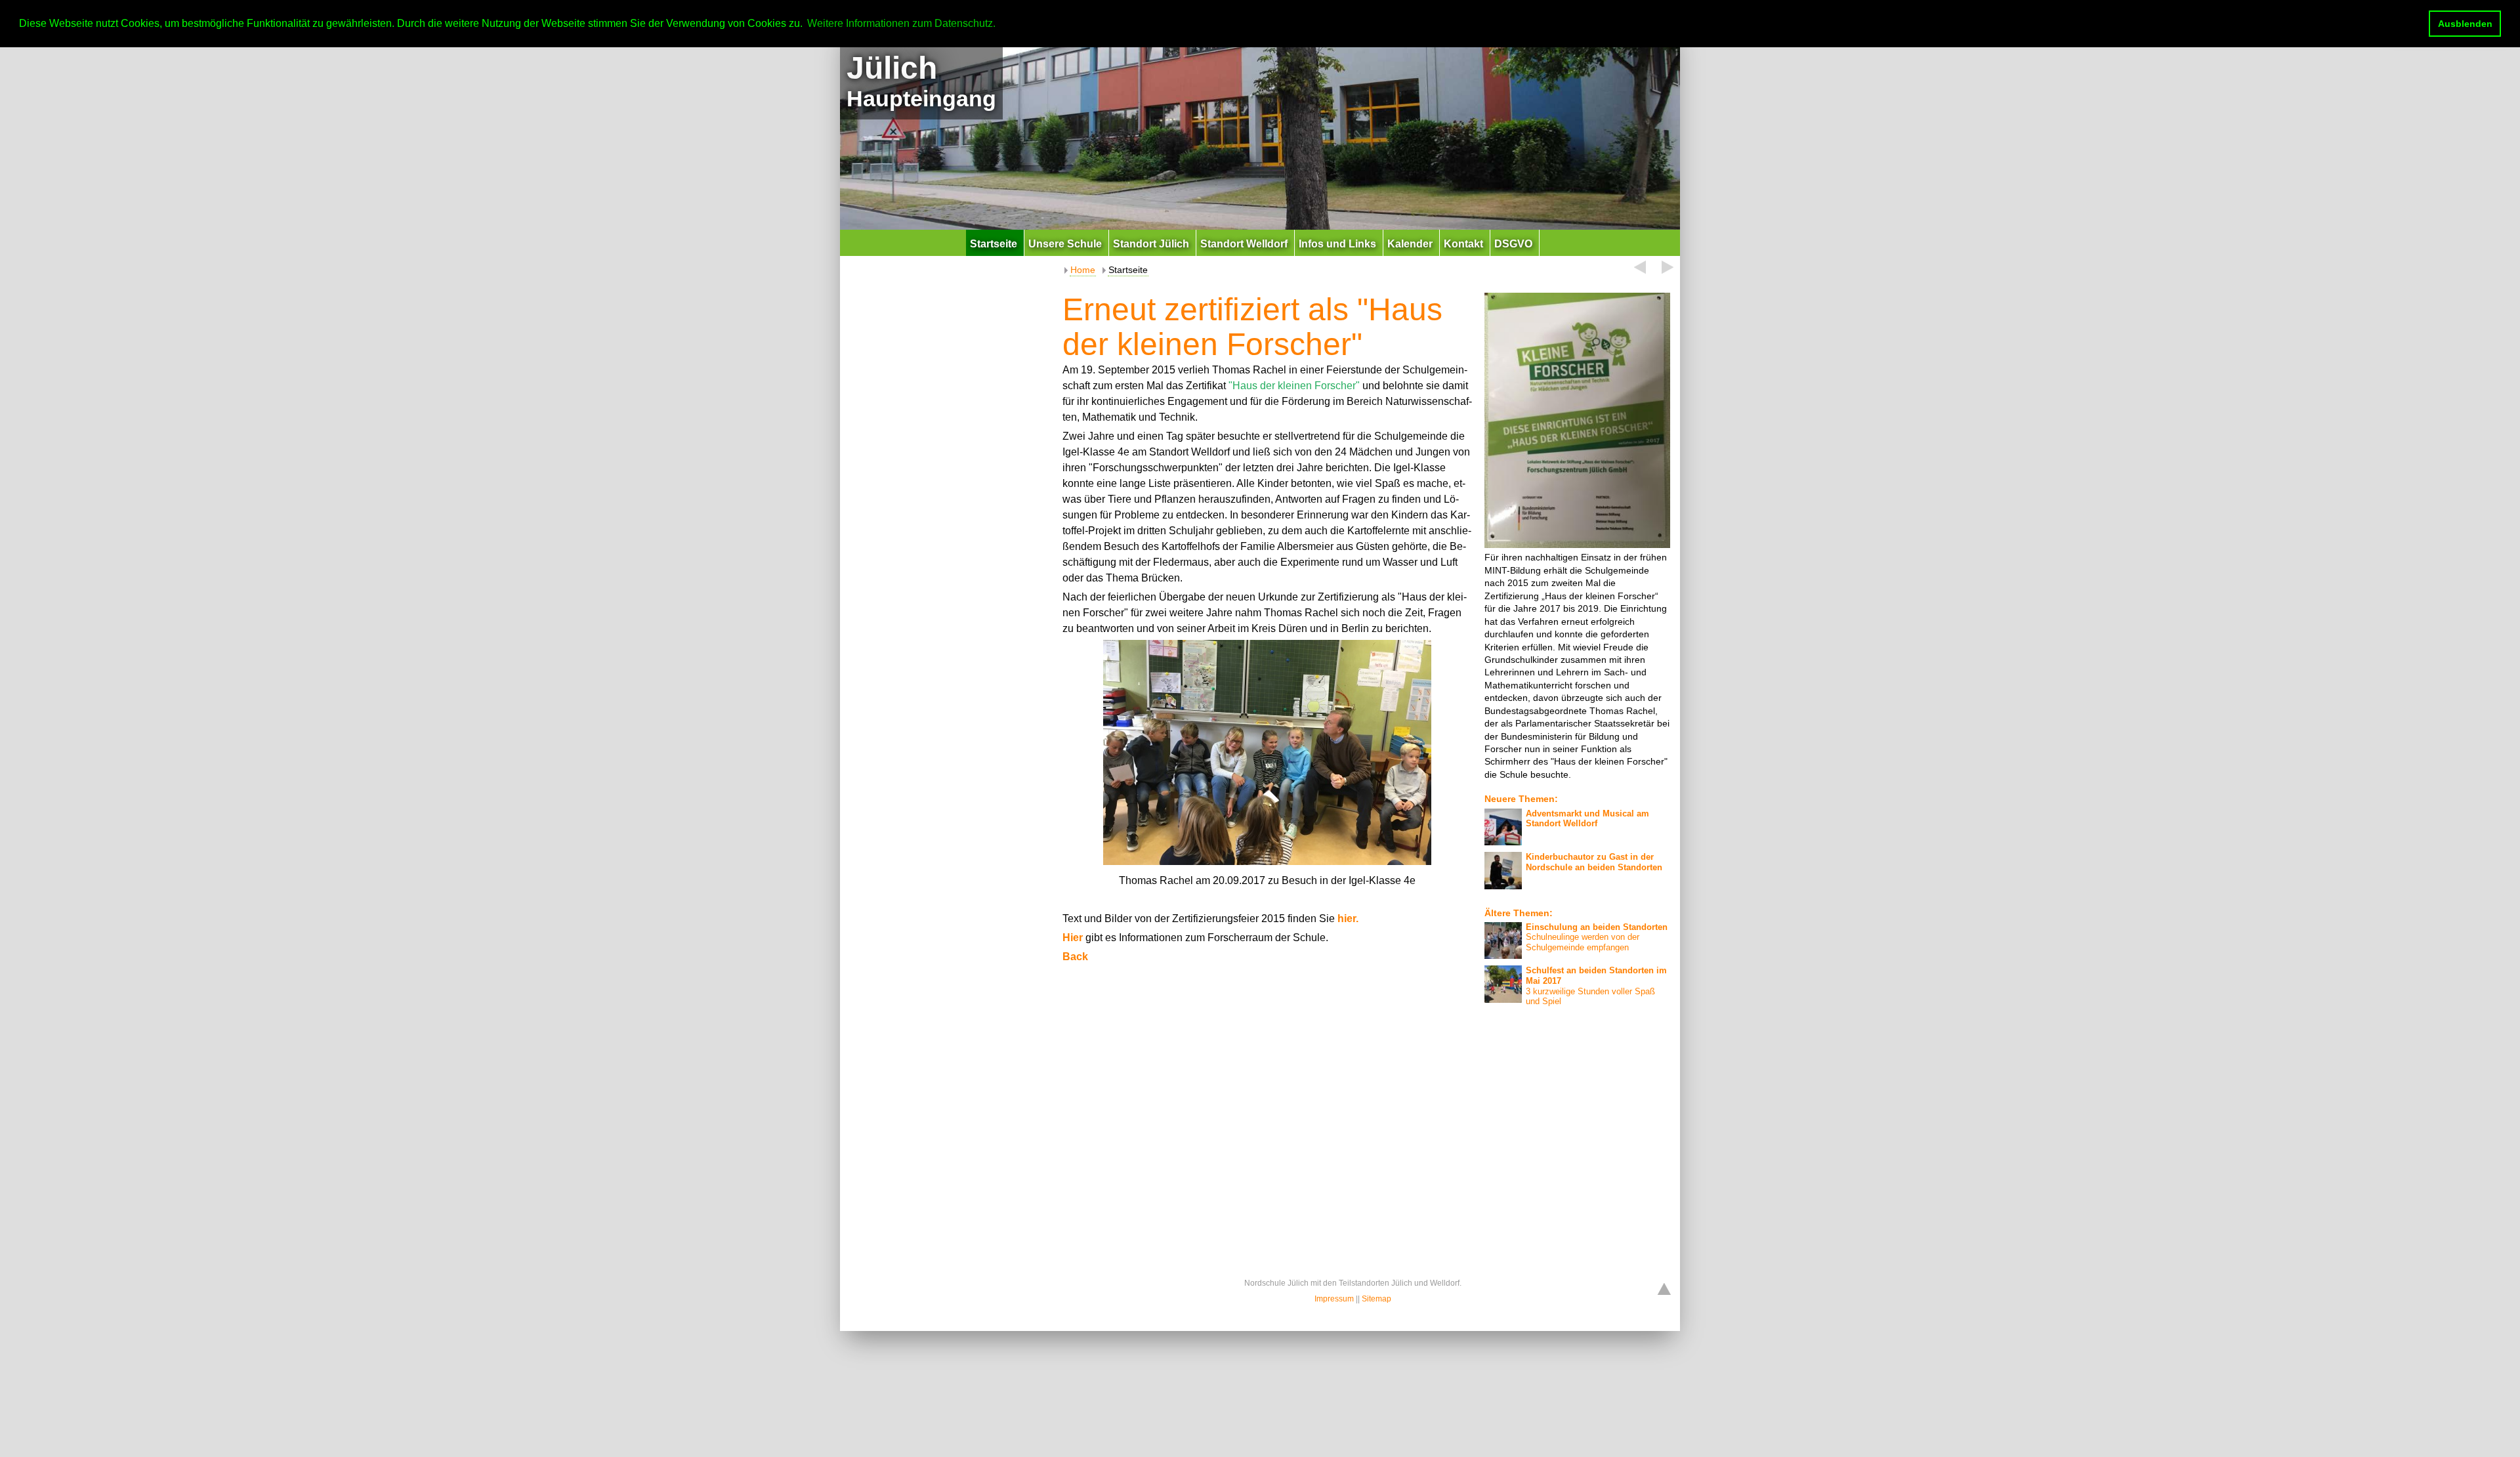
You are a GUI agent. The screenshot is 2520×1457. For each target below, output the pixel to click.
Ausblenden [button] (2465, 24)
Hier (1074, 938)
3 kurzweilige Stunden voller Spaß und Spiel (1596, 986)
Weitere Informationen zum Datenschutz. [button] (901, 23)
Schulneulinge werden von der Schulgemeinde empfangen (1597, 937)
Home (1083, 270)
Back (1075, 957)
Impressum (1334, 1299)
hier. (1348, 919)
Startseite (1128, 270)
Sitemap (1376, 1299)
